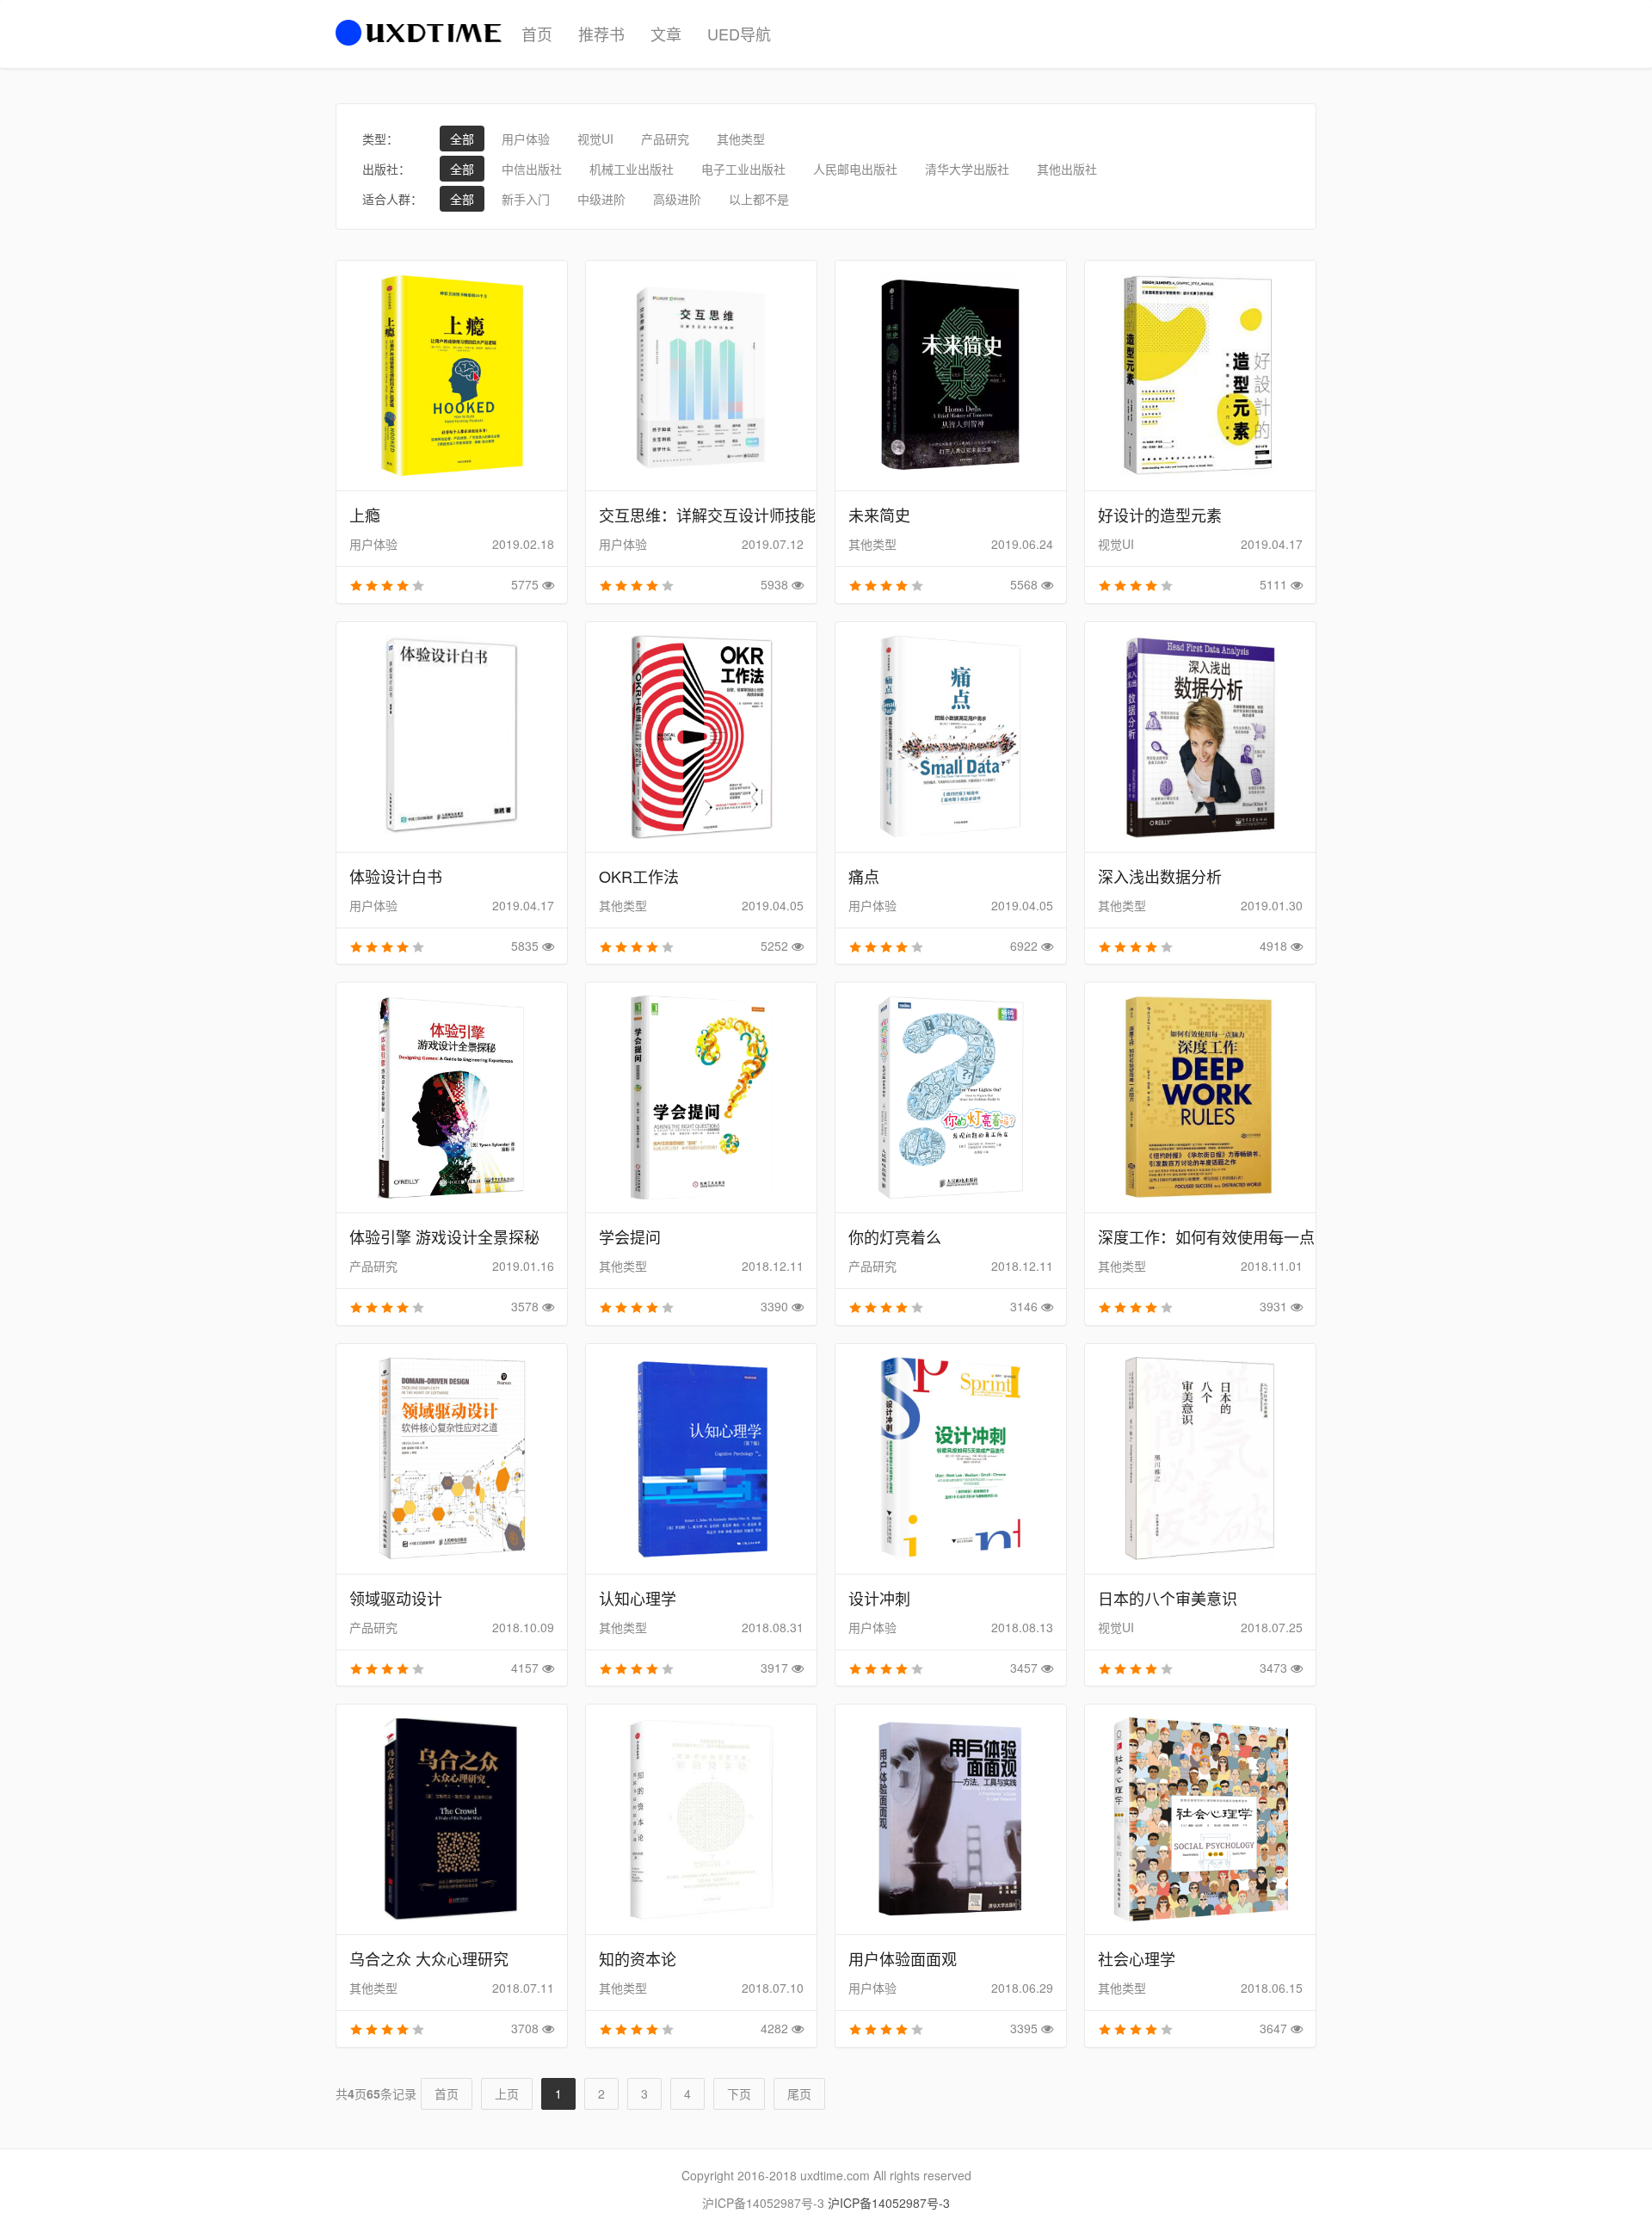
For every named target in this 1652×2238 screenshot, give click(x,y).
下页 (739, 2093)
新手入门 (526, 199)
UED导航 (739, 34)
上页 (507, 2093)
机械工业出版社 (632, 169)
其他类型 (741, 139)
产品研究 (665, 139)
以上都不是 (759, 199)
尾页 (799, 2093)
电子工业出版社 (743, 169)
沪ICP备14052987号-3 (889, 2203)
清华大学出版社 (967, 169)
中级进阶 (601, 199)
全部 (462, 139)
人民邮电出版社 (855, 169)
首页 (537, 34)
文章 (666, 34)
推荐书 (601, 34)
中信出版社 (532, 169)
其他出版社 (1067, 169)
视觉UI (595, 139)
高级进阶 (677, 199)
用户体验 (526, 139)
